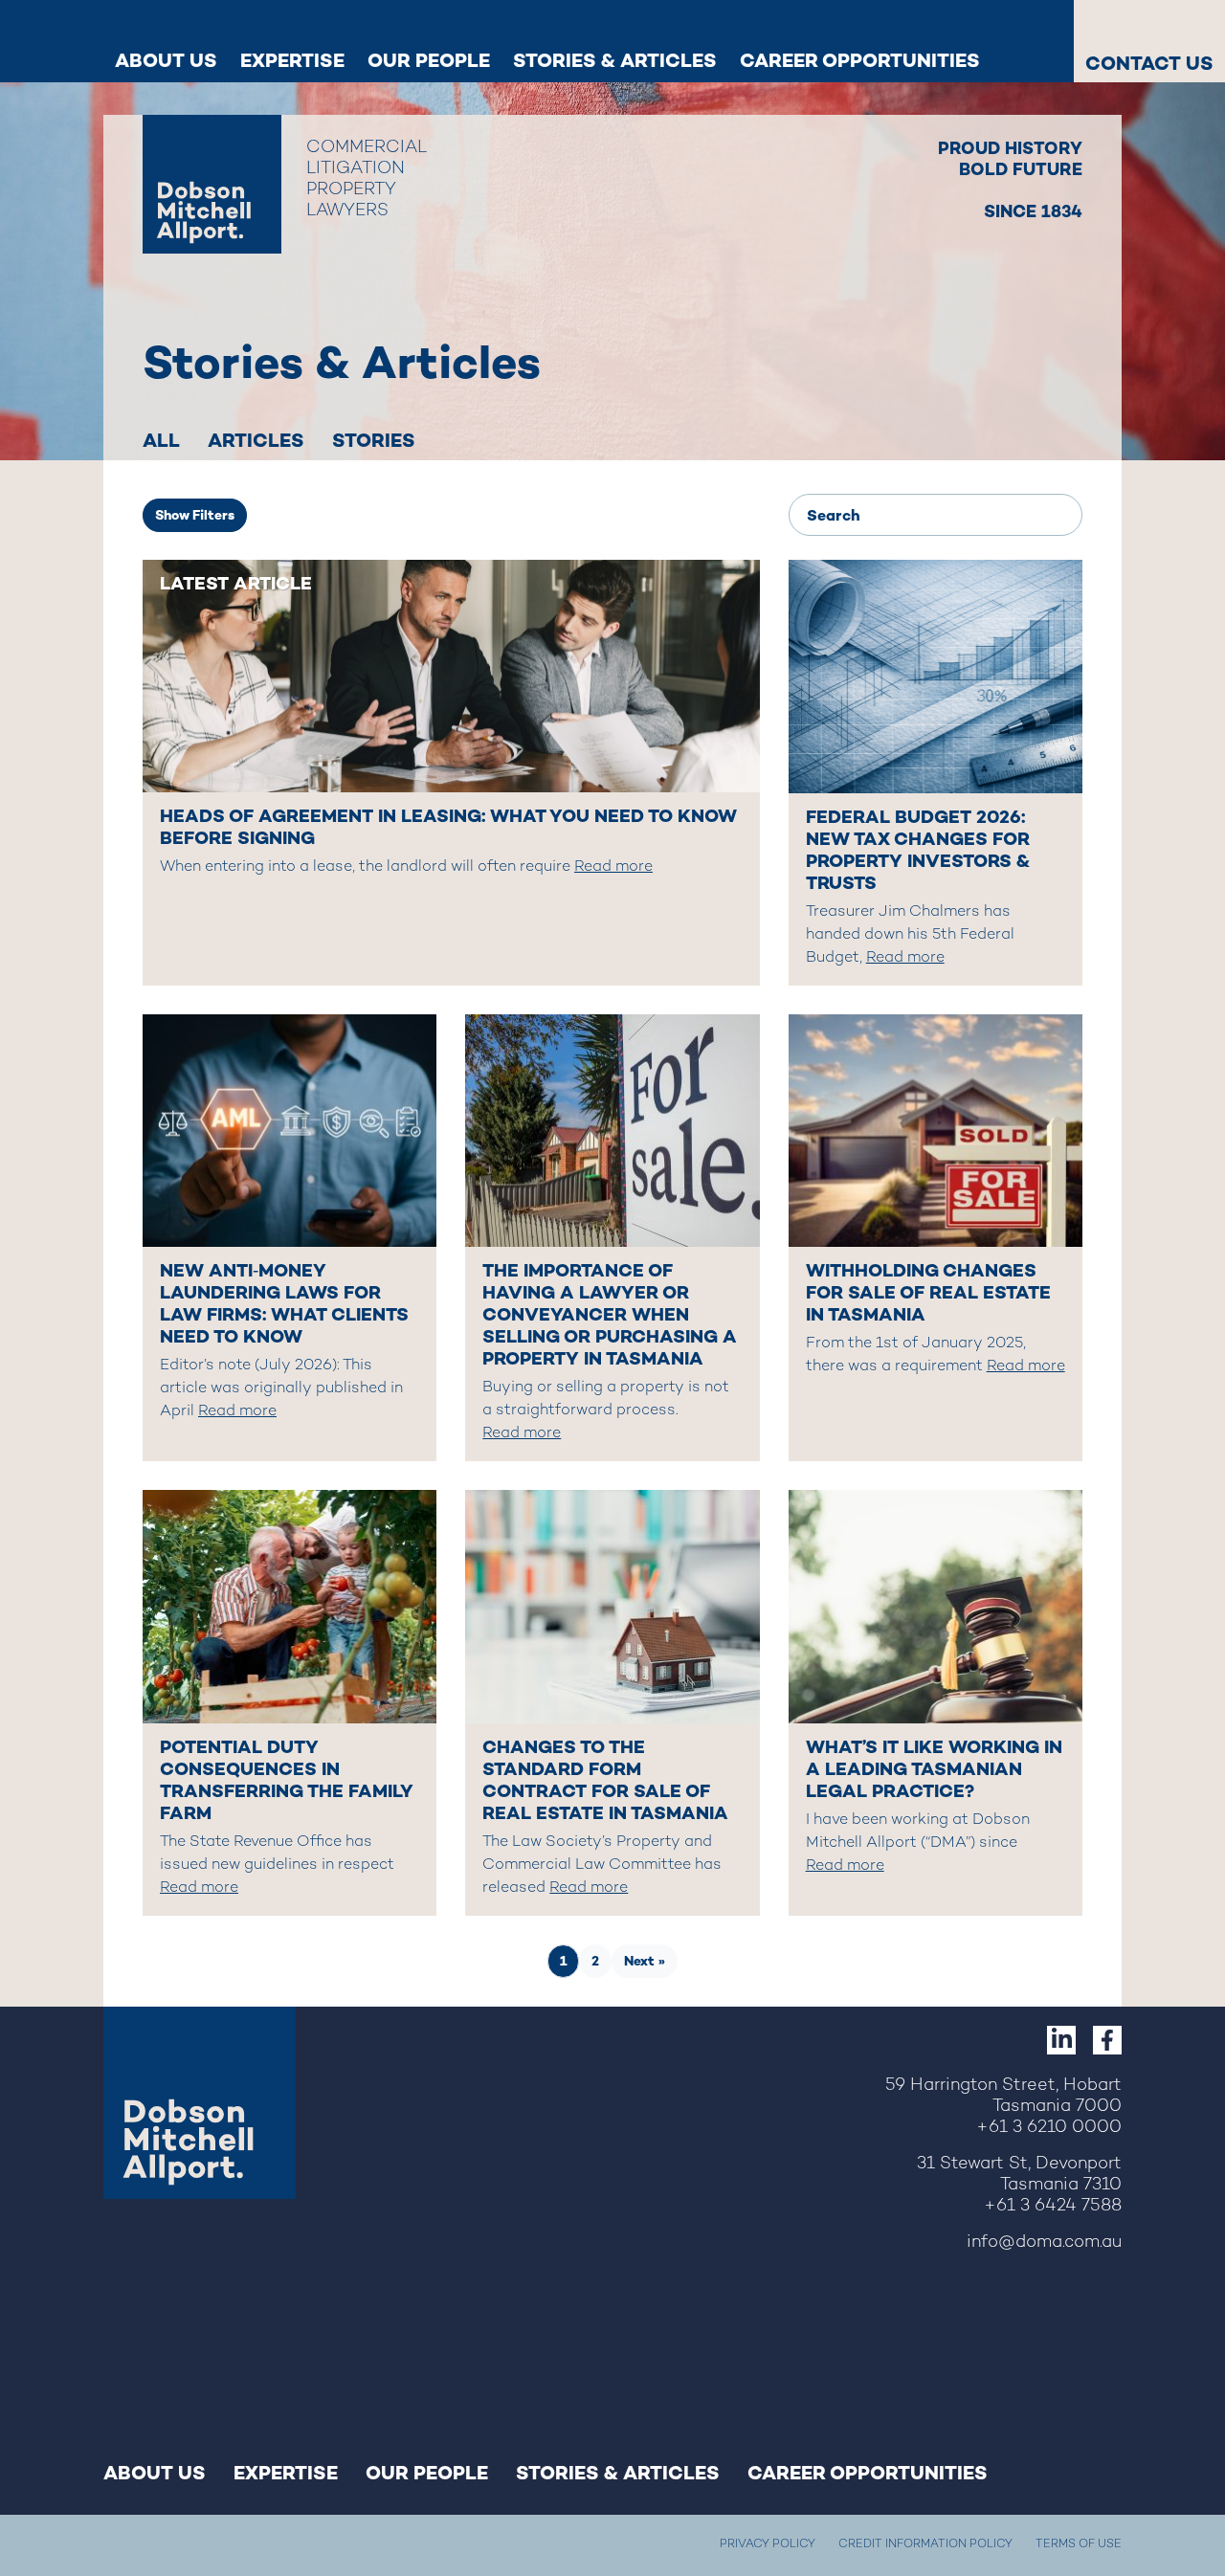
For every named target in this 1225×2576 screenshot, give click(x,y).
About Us (166, 60)
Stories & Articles (615, 60)
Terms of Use (1079, 2545)
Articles (256, 440)
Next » (645, 1961)
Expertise (292, 60)
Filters (195, 515)
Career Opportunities (860, 60)
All (161, 440)
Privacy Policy (768, 2545)
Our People (429, 60)
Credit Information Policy (925, 2545)
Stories (374, 440)
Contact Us (1149, 63)
